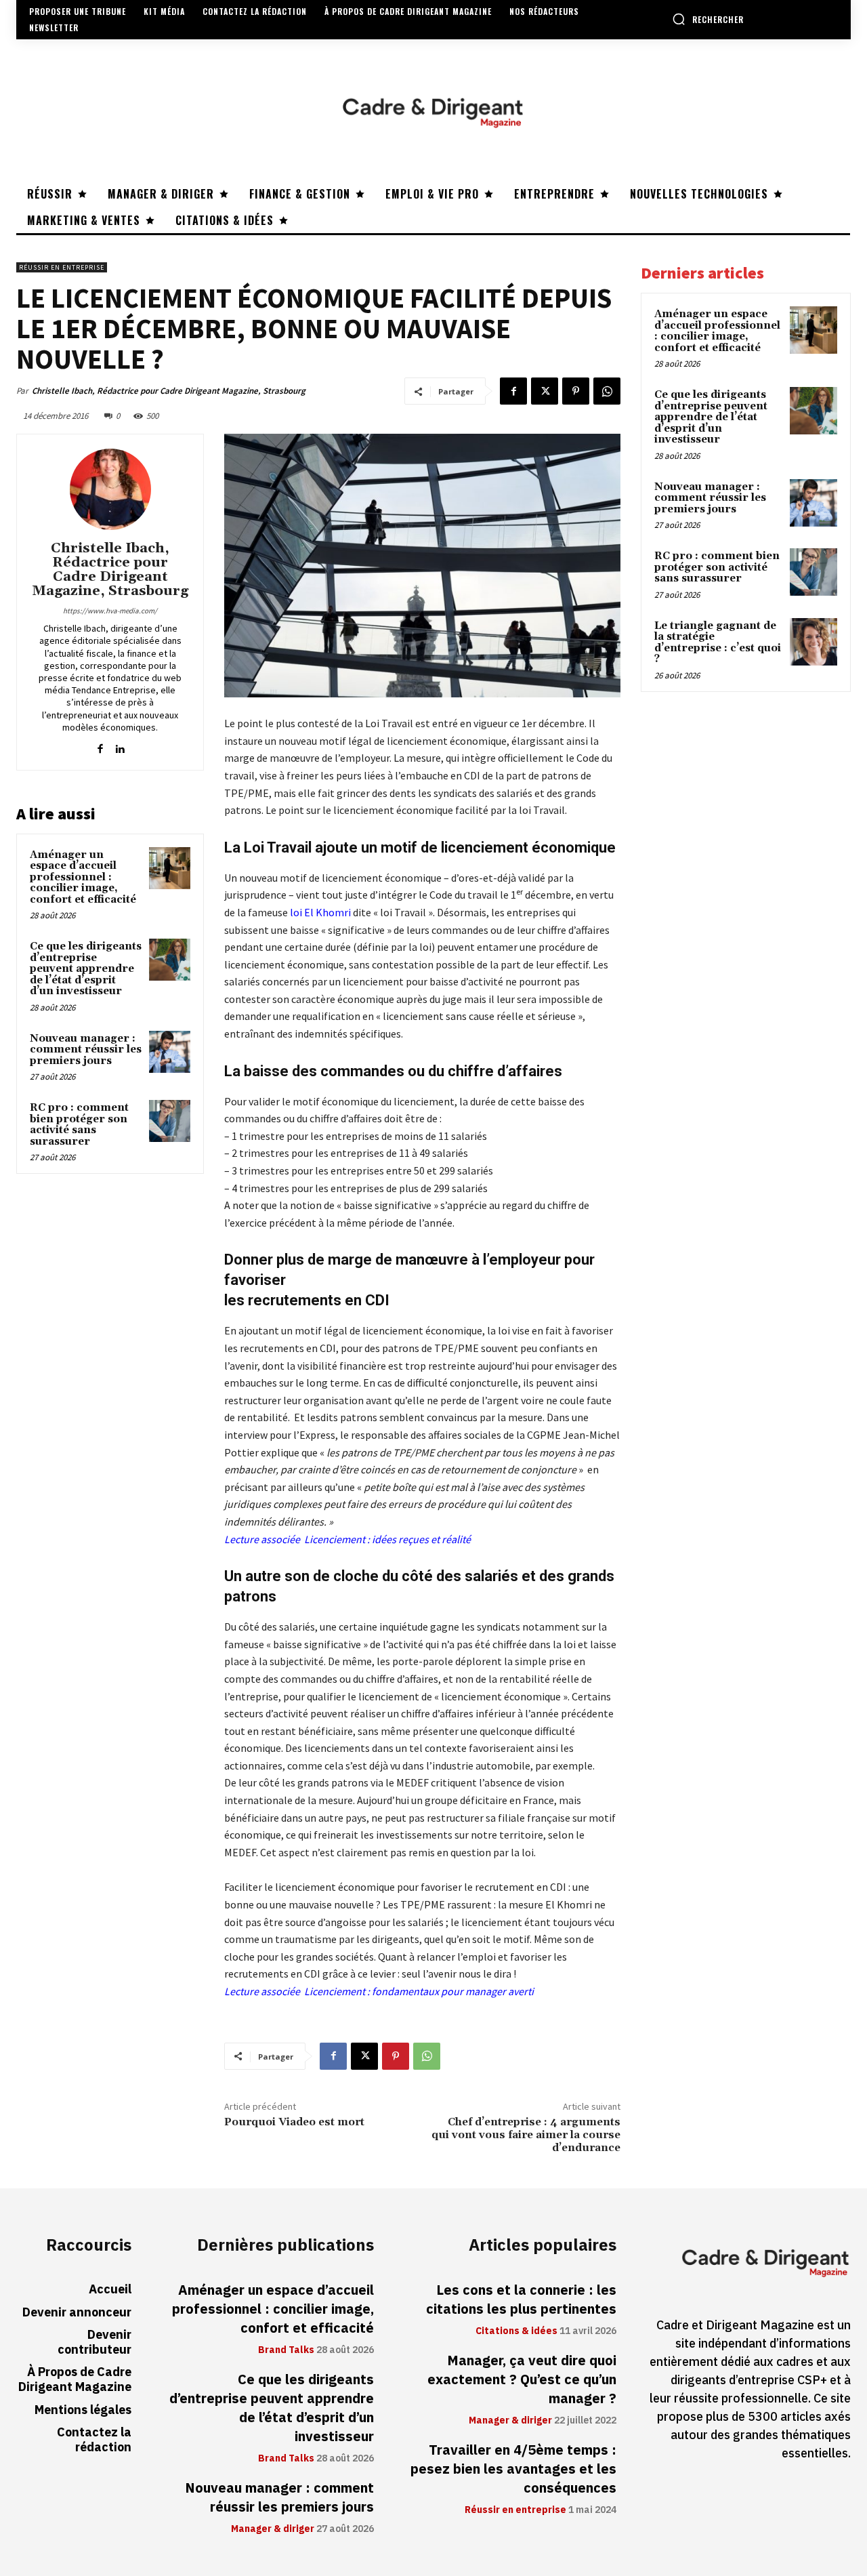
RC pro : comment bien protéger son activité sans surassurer (79, 1125)
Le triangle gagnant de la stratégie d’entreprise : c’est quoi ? (718, 643)
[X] (545, 391)
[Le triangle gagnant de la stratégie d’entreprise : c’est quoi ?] (813, 642)
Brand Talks (286, 2350)
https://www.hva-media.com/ (110, 611)
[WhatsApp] (607, 391)
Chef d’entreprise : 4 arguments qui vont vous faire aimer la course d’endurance (526, 2135)
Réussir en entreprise (62, 267)
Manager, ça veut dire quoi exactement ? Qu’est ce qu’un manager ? (522, 2379)
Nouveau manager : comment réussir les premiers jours (86, 1050)
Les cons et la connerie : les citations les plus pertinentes (521, 2299)
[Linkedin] (120, 746)
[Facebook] (513, 391)
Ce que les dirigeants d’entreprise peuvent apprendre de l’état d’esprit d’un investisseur (86, 969)
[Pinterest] (576, 391)
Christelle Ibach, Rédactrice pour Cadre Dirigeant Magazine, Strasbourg (169, 391)
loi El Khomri (320, 912)
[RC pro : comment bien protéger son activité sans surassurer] (170, 1121)
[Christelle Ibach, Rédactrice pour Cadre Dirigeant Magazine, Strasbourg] (110, 489)
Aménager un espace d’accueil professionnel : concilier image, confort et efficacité (83, 877)
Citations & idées (516, 2331)
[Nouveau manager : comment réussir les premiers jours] (170, 1052)
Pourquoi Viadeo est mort (294, 2122)
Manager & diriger (273, 2529)
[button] (708, 19)
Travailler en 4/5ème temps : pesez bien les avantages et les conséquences (513, 2469)
